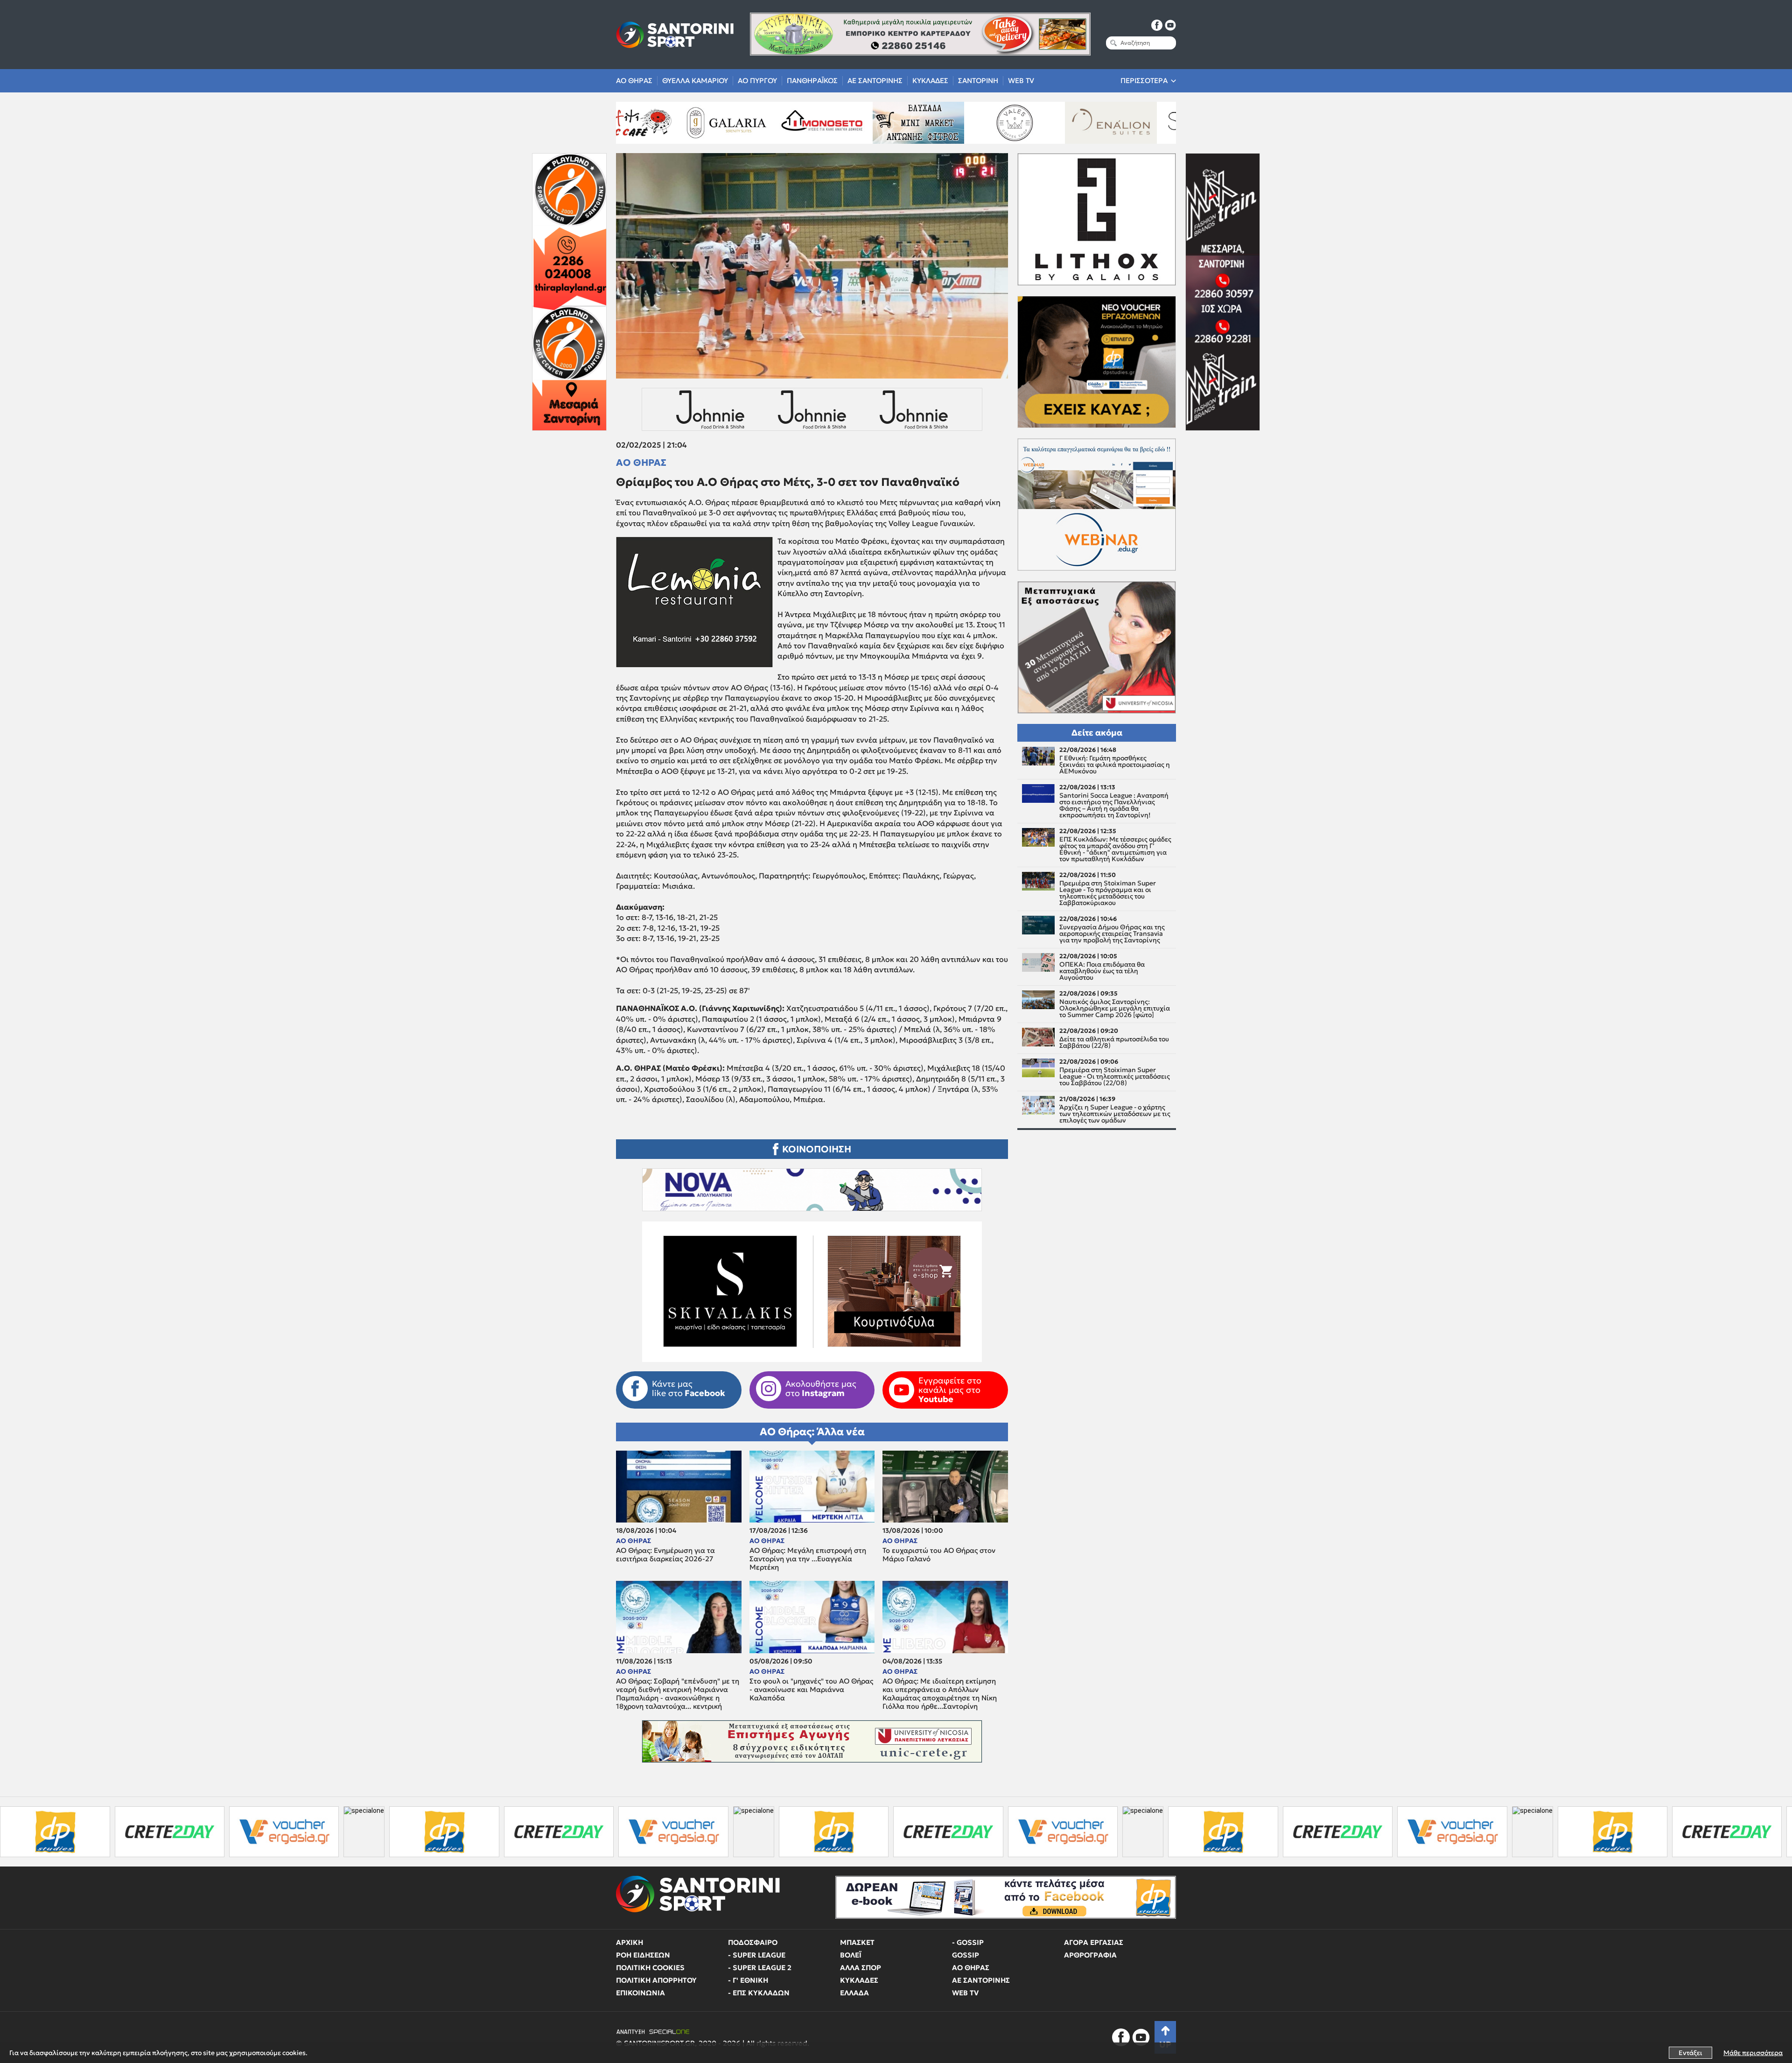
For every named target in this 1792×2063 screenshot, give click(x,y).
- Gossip (968, 1942)
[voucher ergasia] (55, 1832)
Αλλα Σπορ (861, 1968)
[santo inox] (1151, 123)
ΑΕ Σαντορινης (875, 81)
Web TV (1021, 81)
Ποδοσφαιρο (753, 1942)
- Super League (757, 1955)
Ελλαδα (854, 1993)
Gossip (966, 1955)
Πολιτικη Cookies (650, 1968)
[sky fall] (958, 123)
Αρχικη (630, 1942)
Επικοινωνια (640, 1993)
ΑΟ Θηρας (634, 81)
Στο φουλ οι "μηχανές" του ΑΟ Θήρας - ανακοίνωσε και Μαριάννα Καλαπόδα (811, 1690)
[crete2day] (330, 1832)
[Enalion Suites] (862, 123)
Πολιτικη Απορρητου (656, 1980)
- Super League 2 (760, 1968)
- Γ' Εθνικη (748, 1980)
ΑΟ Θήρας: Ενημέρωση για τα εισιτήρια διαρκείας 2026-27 (665, 1555)
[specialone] (135, 1832)
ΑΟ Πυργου (757, 81)
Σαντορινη (978, 81)
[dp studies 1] (215, 1832)
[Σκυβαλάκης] (1054, 123)
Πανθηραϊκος (812, 81)
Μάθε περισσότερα (1753, 2053)
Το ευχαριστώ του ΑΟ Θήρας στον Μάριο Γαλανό (939, 1555)
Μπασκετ (857, 1942)
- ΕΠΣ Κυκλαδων (759, 1993)
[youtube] (1170, 25)
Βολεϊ (851, 1955)
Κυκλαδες (930, 81)
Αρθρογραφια (1090, 1955)
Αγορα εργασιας (1094, 1942)
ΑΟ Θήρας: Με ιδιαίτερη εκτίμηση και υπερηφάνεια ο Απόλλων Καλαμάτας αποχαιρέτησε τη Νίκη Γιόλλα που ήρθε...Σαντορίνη (940, 1694)
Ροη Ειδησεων (643, 1955)
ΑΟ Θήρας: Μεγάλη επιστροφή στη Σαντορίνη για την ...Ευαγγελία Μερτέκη (808, 1559)
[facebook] (1157, 25)
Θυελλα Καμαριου (695, 81)
